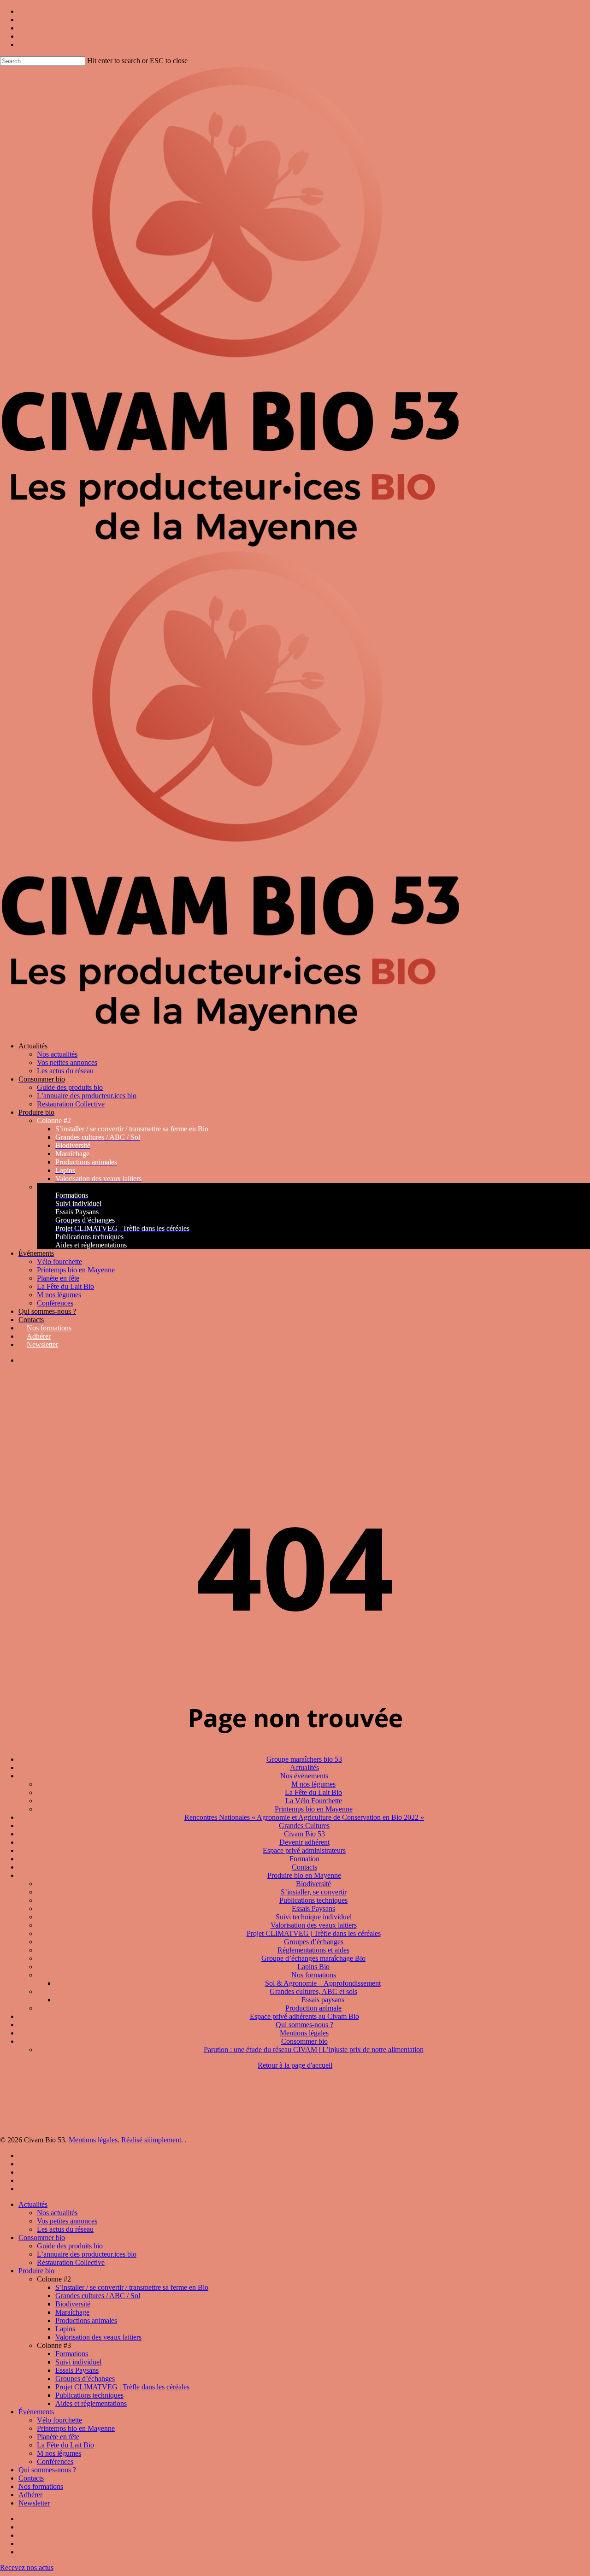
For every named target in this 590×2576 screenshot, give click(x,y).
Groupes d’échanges (314, 1942)
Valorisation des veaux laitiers (314, 1925)
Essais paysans (323, 2000)
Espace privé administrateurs (304, 1850)
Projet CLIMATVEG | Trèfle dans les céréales (314, 1933)
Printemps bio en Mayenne (314, 1809)
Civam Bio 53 (304, 1834)
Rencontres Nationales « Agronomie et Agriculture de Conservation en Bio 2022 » (304, 1817)
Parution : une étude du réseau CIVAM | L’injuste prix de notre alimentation (314, 2050)
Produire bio (36, 2271)
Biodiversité (313, 1884)
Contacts (304, 1867)
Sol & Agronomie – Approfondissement (323, 1983)
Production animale (313, 2008)
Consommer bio (304, 2041)
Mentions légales (304, 2033)
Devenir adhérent (304, 1842)
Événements (36, 2412)
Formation (304, 1859)
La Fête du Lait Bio (313, 1792)
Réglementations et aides (313, 1950)
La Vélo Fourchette (314, 1801)
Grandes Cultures (304, 1826)
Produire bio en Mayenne (304, 1875)
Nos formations (314, 1975)
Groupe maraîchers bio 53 (304, 1759)
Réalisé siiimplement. (152, 2140)
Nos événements (304, 1776)
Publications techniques (313, 1900)
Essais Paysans (313, 1908)
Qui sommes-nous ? (304, 2025)
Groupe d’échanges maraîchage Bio (313, 1958)
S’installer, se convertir (314, 1892)
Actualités (304, 1767)
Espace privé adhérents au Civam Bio (304, 2016)
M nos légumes (313, 1784)
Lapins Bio (313, 1967)
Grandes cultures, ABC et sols (313, 1991)
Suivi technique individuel (314, 1917)
